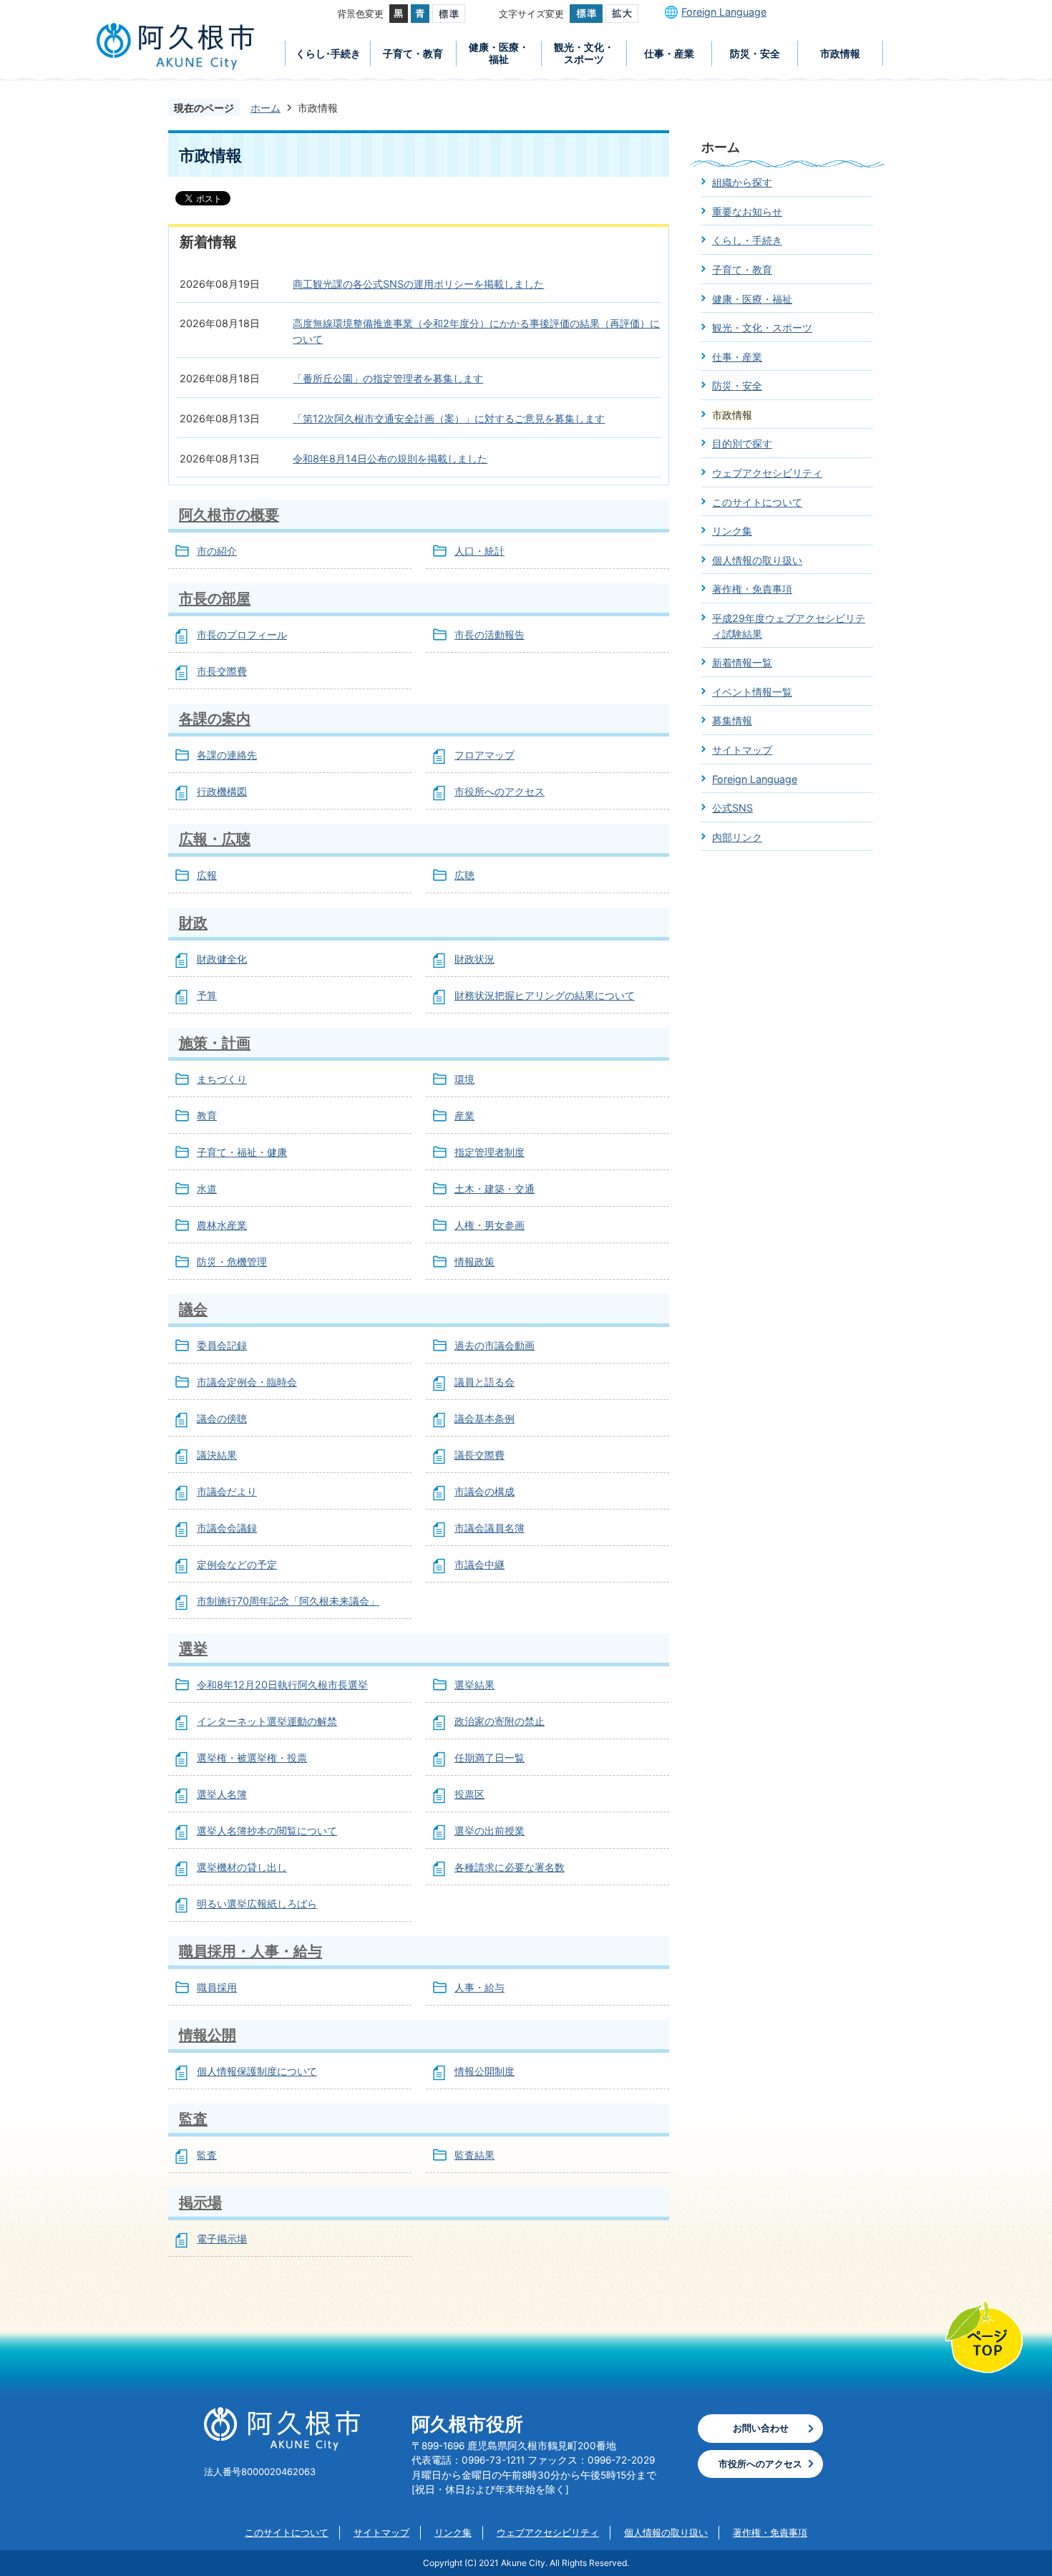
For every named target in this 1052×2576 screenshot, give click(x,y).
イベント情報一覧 (752, 692)
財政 (193, 922)
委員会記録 (222, 1345)
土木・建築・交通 (495, 1189)
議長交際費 (479, 1455)
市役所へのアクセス (500, 791)
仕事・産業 (669, 53)
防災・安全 (755, 53)
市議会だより (227, 1491)
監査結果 (474, 2155)
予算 (207, 995)
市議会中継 (479, 1564)
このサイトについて (757, 502)
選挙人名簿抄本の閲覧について (267, 1831)
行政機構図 (222, 791)
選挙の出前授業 (490, 1831)
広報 (207, 875)
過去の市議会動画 (495, 1345)
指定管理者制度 (490, 1152)
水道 (207, 1189)
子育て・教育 (413, 53)
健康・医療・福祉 (499, 53)
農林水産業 (222, 1225)
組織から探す (742, 182)
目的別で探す (742, 443)
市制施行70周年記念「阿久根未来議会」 (288, 1601)
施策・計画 (215, 1042)
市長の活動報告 (490, 635)
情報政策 (474, 1262)
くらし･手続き (328, 53)
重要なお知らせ (747, 212)
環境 (464, 1079)
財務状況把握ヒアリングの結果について (545, 995)
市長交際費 (222, 671)
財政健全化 (222, 959)
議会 (193, 1309)
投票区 (469, 1794)
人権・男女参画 (490, 1225)
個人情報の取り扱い (757, 560)
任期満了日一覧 (490, 1758)
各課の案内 (215, 718)
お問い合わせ (761, 2428)
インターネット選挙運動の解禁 (267, 1721)
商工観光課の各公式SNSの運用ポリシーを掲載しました (418, 284)
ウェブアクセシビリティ (767, 473)
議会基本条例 (484, 1418)
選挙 (193, 1648)
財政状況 (474, 959)
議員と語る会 (484, 1382)
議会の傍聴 (222, 1418)
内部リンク (737, 837)
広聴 (464, 875)
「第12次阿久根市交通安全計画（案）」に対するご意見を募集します (449, 418)
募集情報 (732, 720)
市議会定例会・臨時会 (247, 1382)
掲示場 (200, 2202)
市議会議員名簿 (490, 1528)
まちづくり (222, 1079)
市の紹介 (217, 551)
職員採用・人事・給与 (250, 1951)
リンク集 (732, 531)
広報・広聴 (215, 839)
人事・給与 (479, 1987)
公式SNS (732, 808)
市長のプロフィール (242, 635)
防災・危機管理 (232, 1262)
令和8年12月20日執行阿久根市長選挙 (282, 1685)
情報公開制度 (484, 2071)
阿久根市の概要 (229, 514)
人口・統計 (479, 551)
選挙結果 (474, 1685)
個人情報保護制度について (257, 2071)
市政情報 (840, 53)
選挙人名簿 (222, 1794)
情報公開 (208, 2035)
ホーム (266, 108)
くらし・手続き (747, 240)
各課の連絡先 (227, 755)
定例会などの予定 (237, 1564)
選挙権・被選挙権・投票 (252, 1758)
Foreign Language (724, 12)
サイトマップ (742, 750)
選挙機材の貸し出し (242, 1867)
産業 (464, 1116)
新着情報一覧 (742, 662)
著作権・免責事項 (752, 589)
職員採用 (217, 1987)
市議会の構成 (484, 1491)
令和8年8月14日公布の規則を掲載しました (390, 458)
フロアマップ (484, 755)
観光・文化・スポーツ (584, 53)
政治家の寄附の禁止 (500, 1721)
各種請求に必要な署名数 (510, 1867)
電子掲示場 (222, 2239)
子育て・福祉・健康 (242, 1152)
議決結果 (217, 1455)
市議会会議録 (227, 1528)
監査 (193, 2118)
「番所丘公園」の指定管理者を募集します (388, 378)
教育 (207, 1116)
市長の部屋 (215, 598)
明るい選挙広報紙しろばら (257, 1904)
